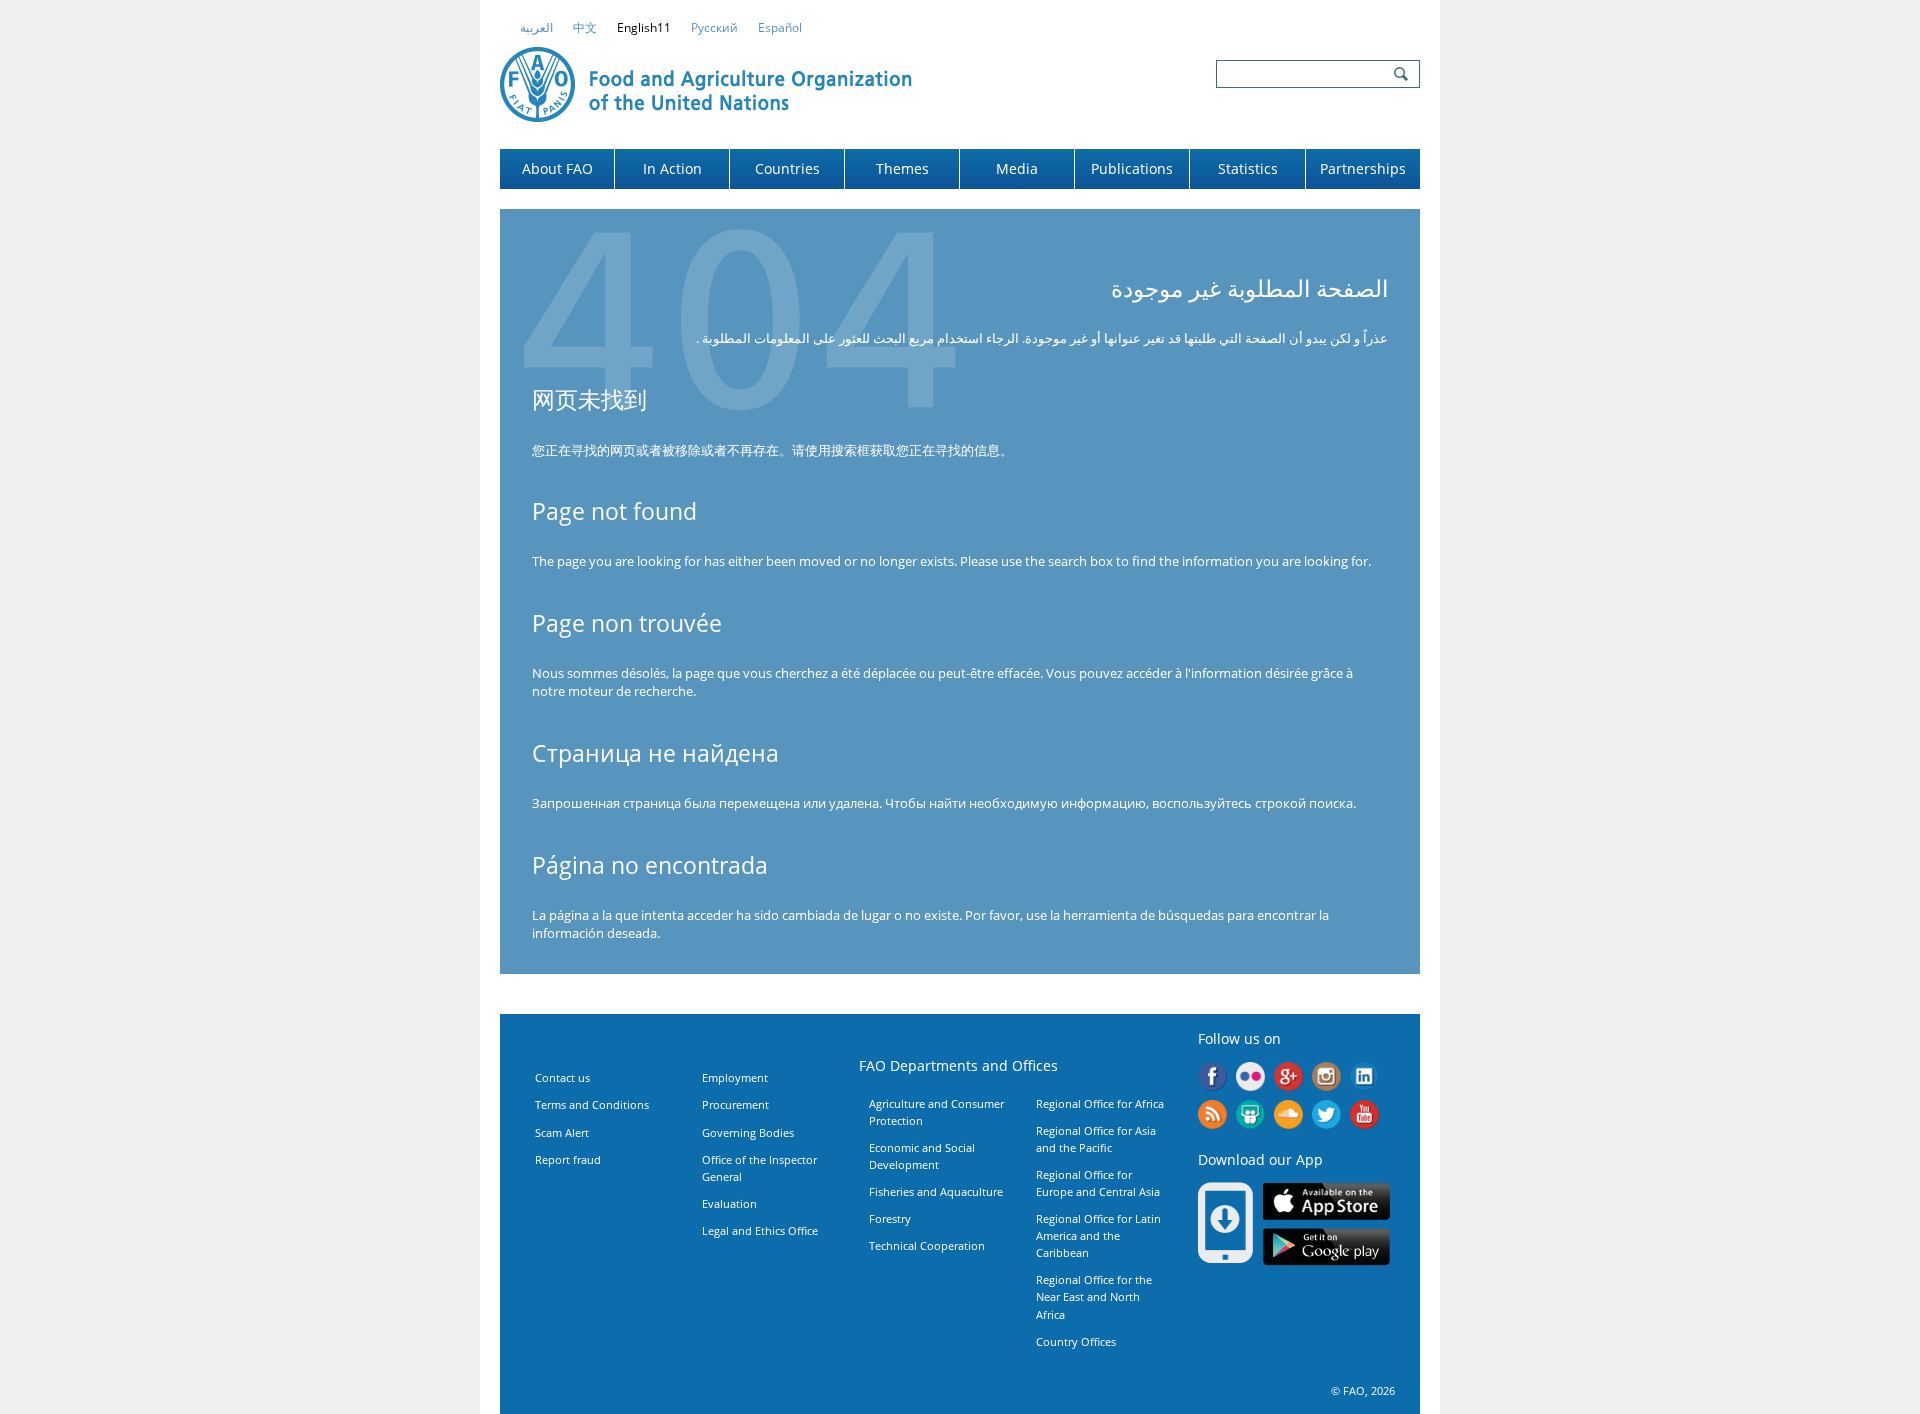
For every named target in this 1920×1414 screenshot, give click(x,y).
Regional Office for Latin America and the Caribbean (1098, 1235)
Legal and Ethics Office (760, 1230)
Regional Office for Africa (1100, 1103)
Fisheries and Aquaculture (936, 1191)
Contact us (562, 1077)
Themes (902, 168)
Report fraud (568, 1159)
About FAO (557, 168)
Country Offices (1076, 1341)
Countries (787, 168)
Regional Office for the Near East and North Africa (1094, 1296)
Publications (1132, 168)
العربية (536, 27)
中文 (585, 27)
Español (780, 27)
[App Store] (1326, 1204)
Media (1017, 168)
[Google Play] (1326, 1250)
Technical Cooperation (927, 1245)
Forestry (890, 1218)
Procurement (735, 1104)
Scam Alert (562, 1132)
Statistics (1248, 168)
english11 (644, 27)
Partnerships (1363, 168)
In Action (672, 168)
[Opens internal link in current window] (1212, 1117)
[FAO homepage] (706, 82)
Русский (714, 27)
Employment (735, 1077)
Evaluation (729, 1203)
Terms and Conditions (592, 1104)
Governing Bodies (748, 1132)
